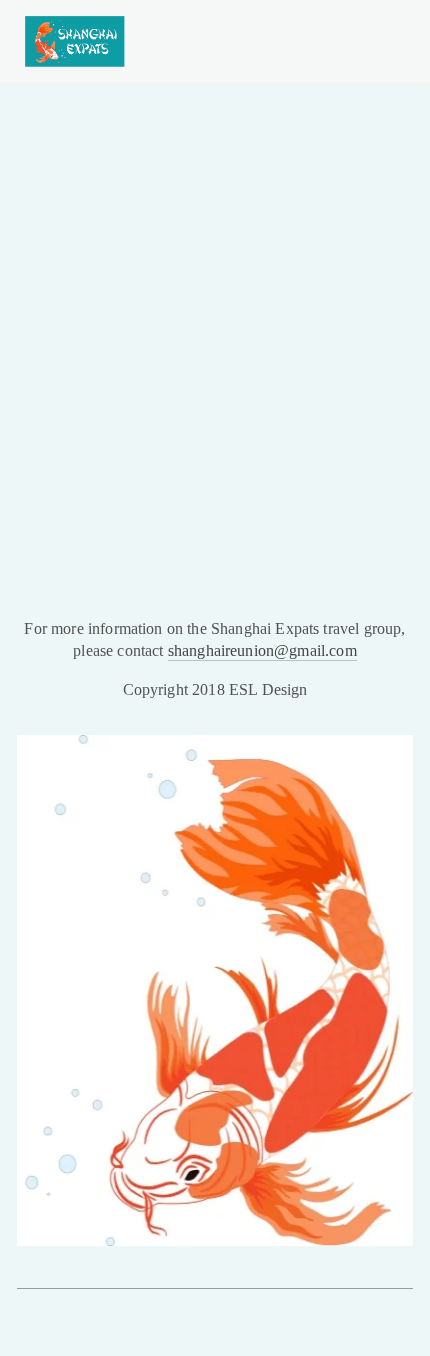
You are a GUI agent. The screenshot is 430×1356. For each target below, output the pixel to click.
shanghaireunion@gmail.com (262, 650)
